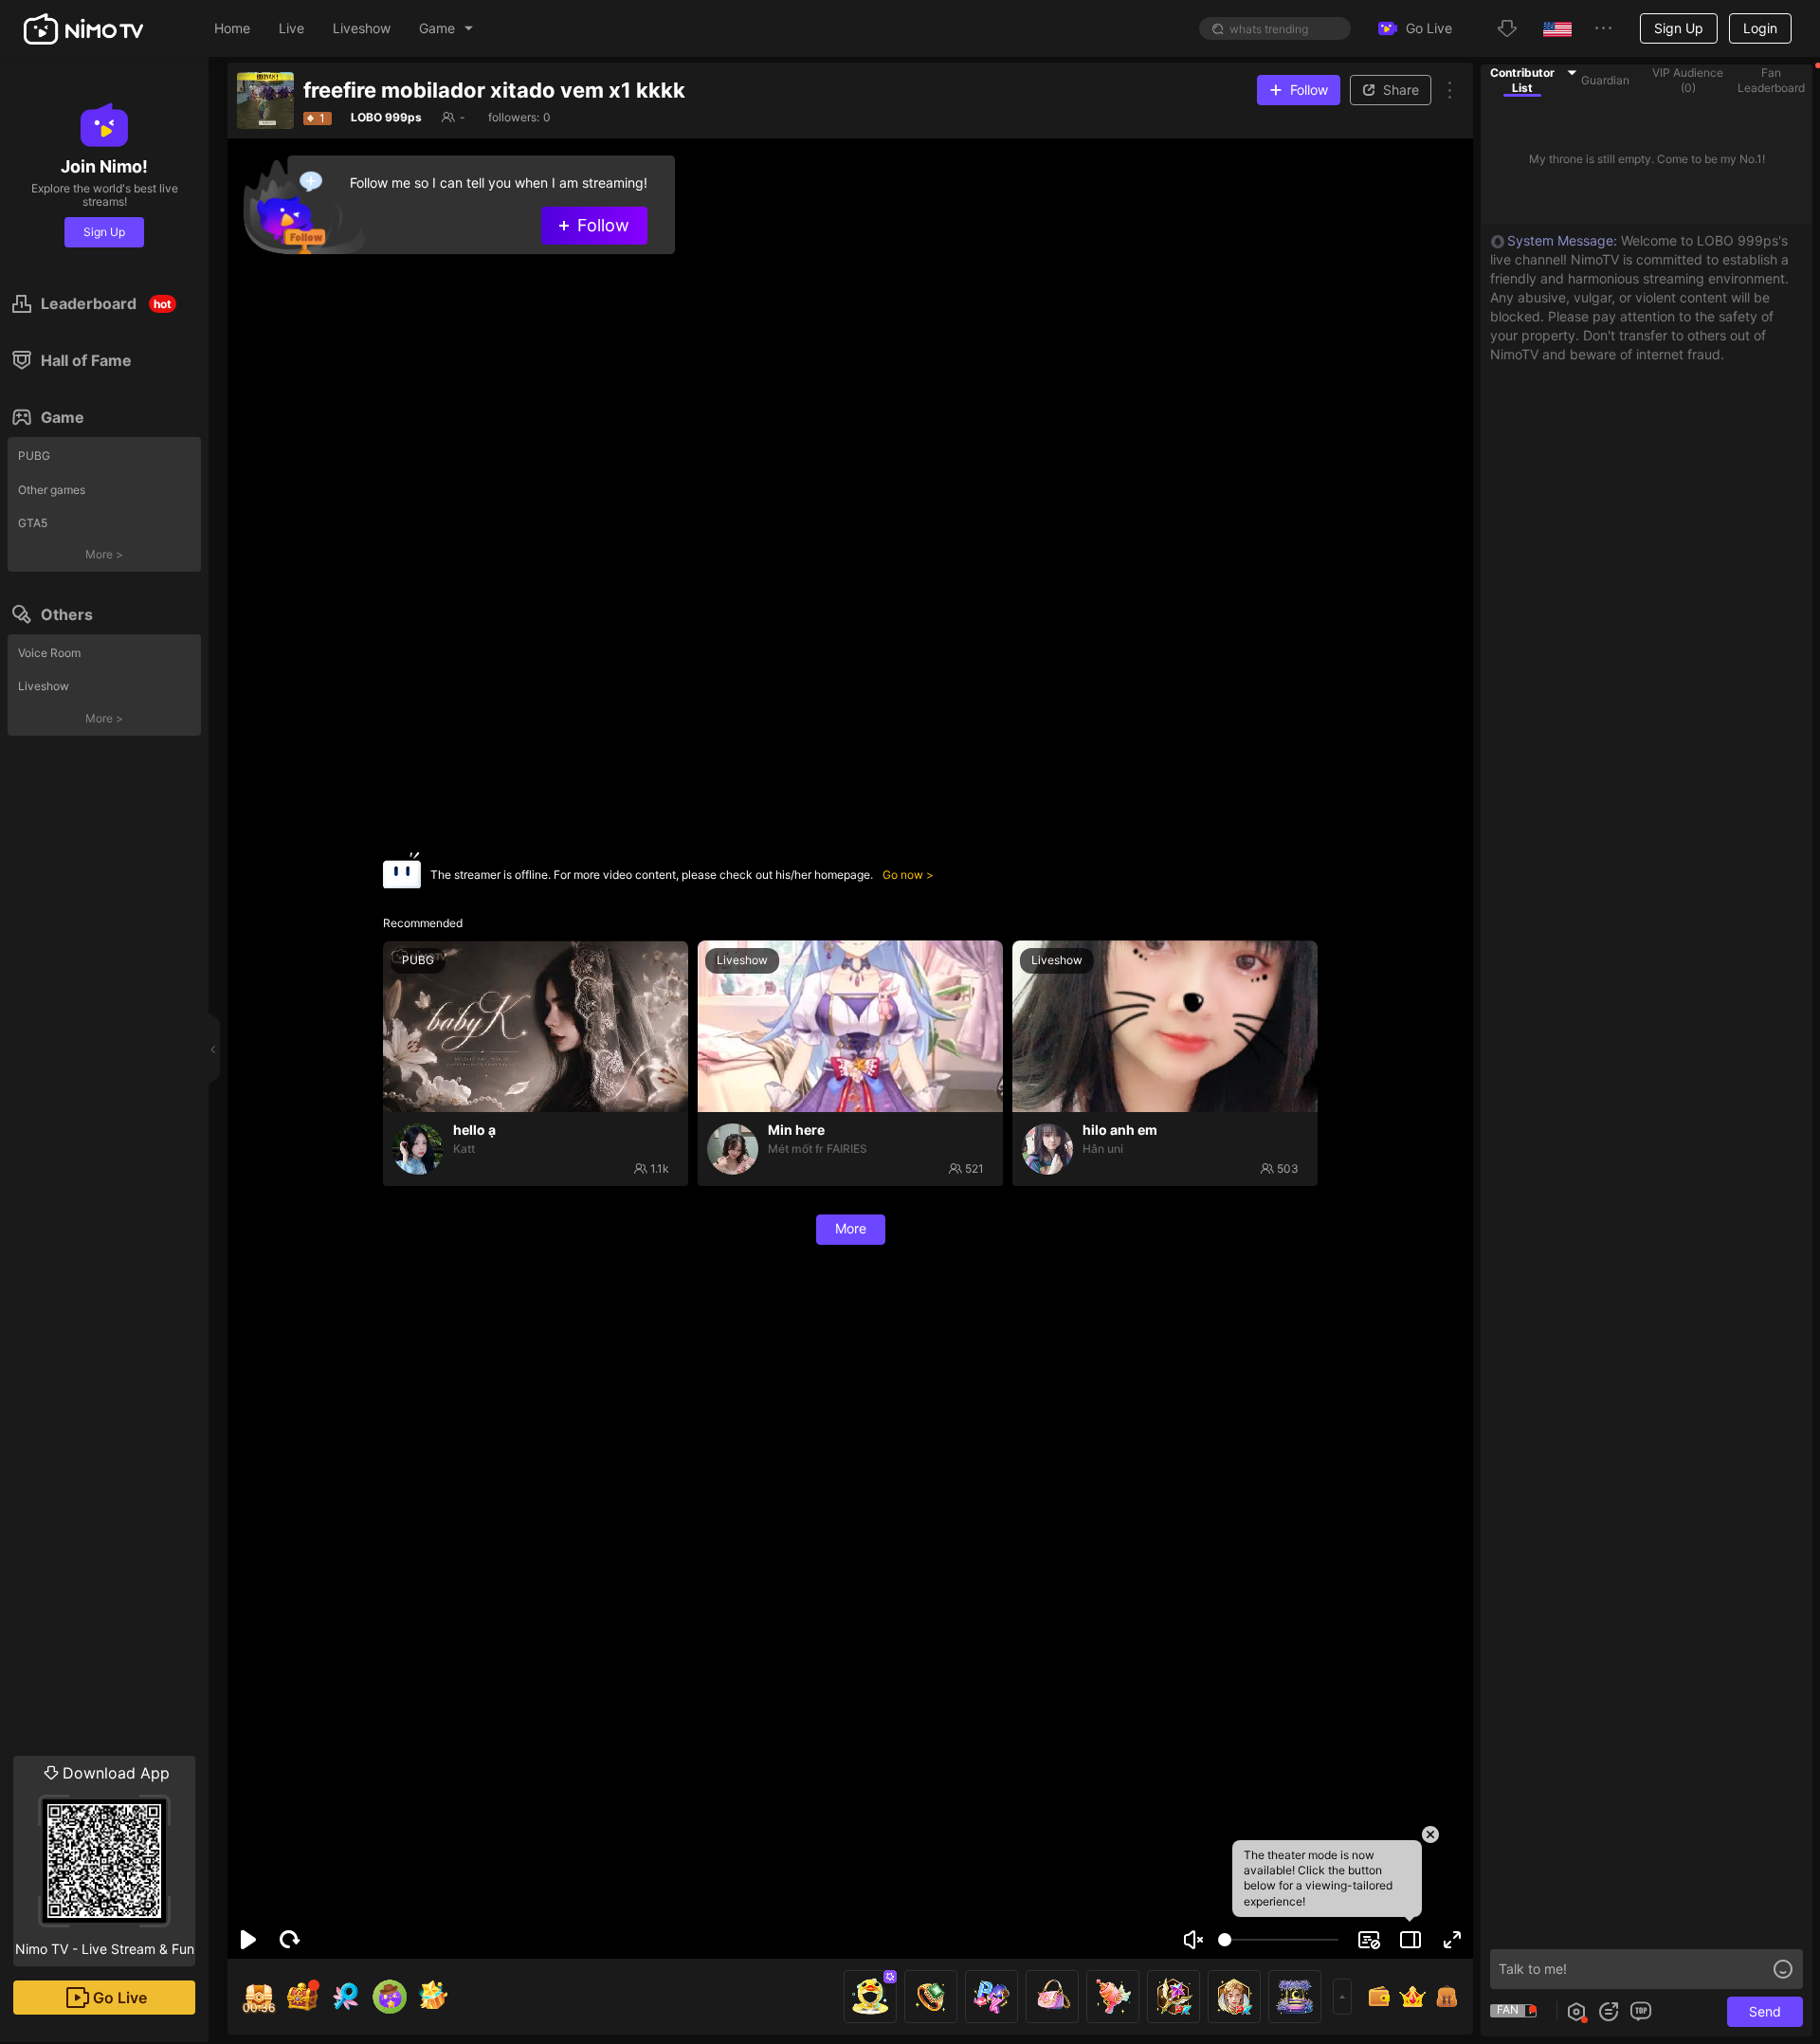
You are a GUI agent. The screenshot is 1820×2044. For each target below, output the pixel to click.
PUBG (34, 456)
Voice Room (49, 653)
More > (104, 554)
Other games (52, 490)
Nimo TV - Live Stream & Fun (105, 1860)
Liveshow (44, 686)
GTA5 (33, 523)
